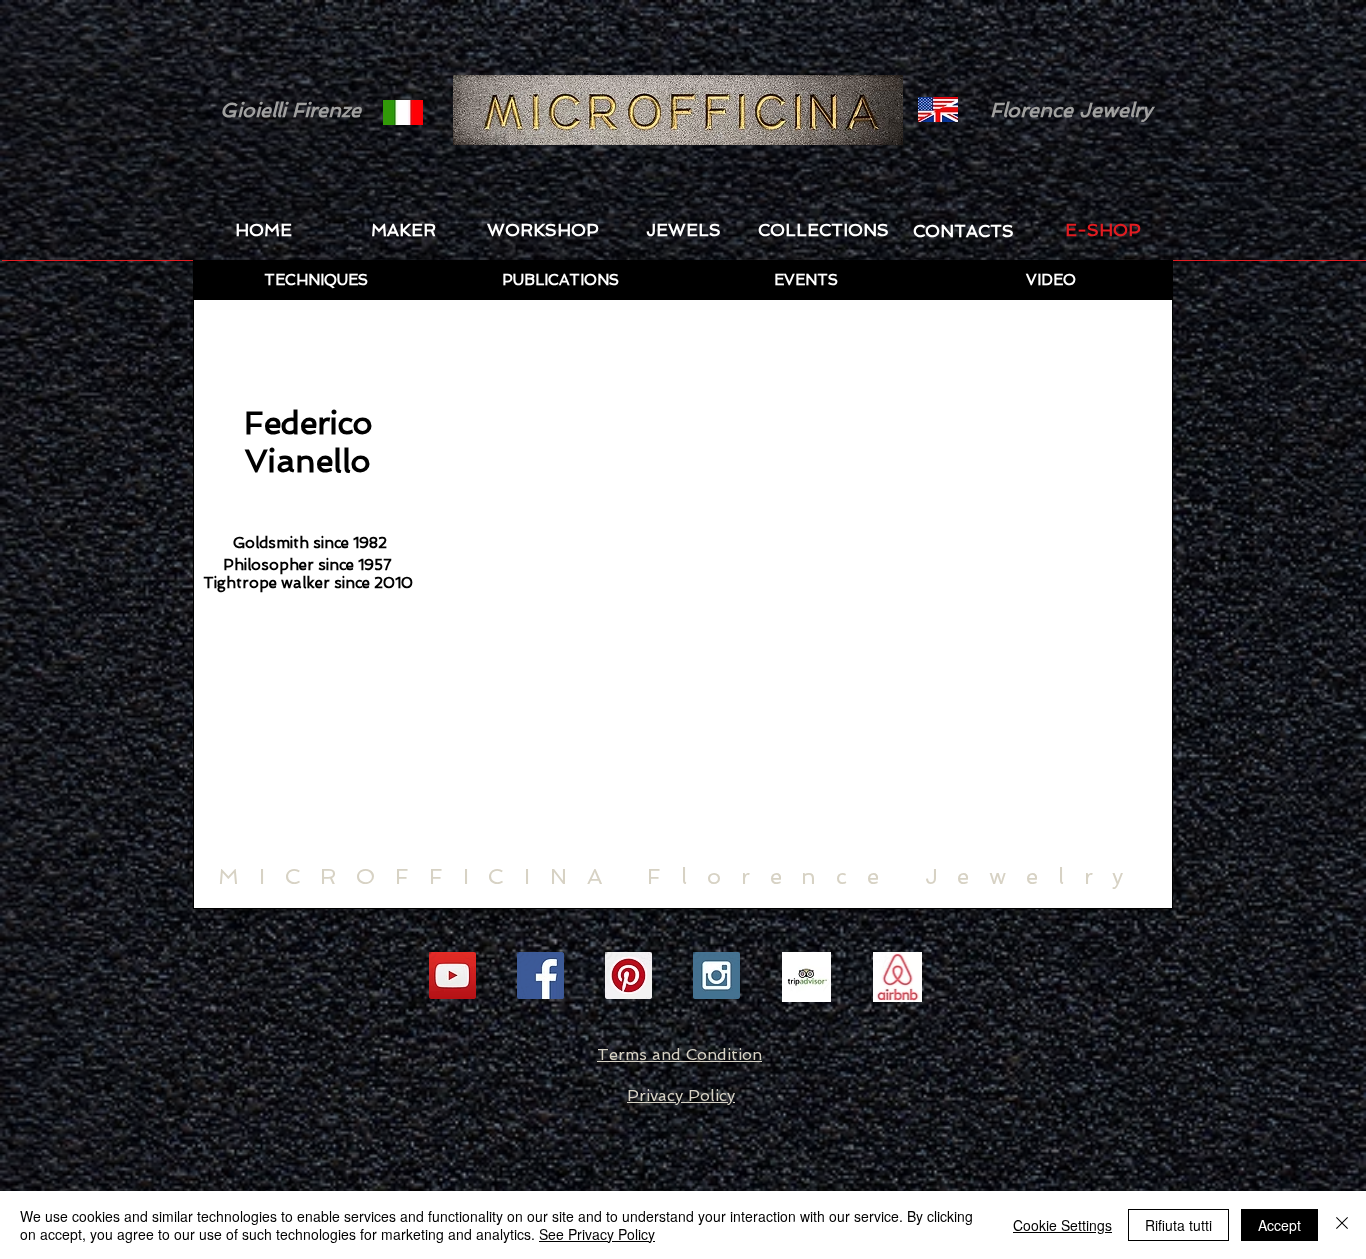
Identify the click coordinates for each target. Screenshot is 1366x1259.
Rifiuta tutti (1178, 1225)
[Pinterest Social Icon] (628, 975)
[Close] (1342, 1225)
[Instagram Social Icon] (716, 975)
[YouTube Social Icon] (452, 975)
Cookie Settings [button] (1062, 1225)
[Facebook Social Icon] (540, 975)
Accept (1279, 1225)
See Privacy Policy (597, 1234)
